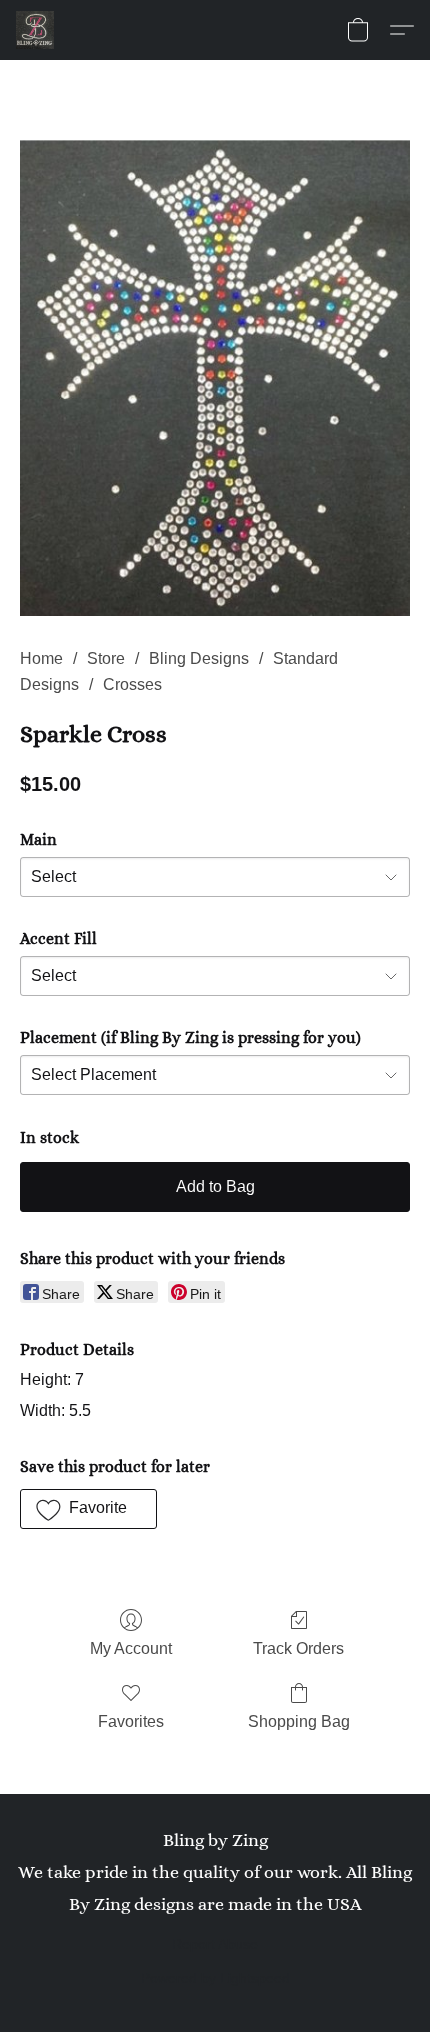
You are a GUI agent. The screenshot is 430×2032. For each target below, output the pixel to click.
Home (41, 658)
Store (106, 658)
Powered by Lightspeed (215, 1978)
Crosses (132, 684)
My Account (131, 1648)
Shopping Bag (299, 1721)
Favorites (131, 1721)
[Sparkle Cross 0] (215, 378)
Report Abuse (215, 1944)
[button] (36, 30)
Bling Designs (199, 658)
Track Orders (298, 1648)
